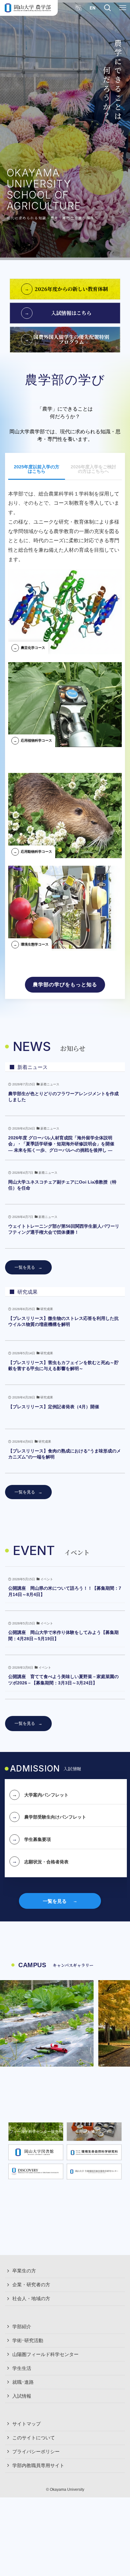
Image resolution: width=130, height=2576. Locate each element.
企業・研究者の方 (31, 2285)
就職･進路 (23, 2382)
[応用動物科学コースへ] (65, 813)
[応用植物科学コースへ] (65, 702)
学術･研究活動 (28, 2341)
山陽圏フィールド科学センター (45, 2354)
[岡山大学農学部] (28, 8)
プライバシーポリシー (36, 2452)
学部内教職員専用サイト (38, 2466)
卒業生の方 (24, 2271)
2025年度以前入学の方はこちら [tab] (37, 469)
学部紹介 (22, 2327)
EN (92, 8)
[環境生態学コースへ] (65, 906)
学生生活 (22, 2368)
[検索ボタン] (108, 8)
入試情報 (22, 2396)
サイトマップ (27, 2424)
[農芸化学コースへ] (65, 609)
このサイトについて (34, 2438)
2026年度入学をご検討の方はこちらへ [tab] (93, 469)
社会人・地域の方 (31, 2299)
